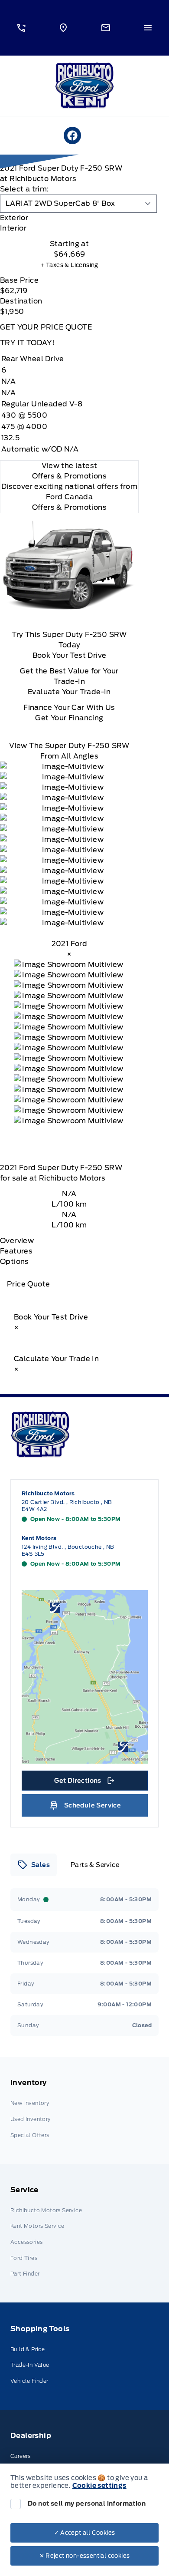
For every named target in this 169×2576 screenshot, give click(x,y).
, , (67, 1506)
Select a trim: (24, 189)
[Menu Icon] (148, 28)
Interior (13, 228)
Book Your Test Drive (70, 655)
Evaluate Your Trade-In (69, 692)
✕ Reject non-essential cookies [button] (85, 2556)
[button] (21, 28)
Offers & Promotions (70, 507)
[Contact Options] (106, 28)
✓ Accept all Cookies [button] (85, 2533)
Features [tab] (16, 1251)
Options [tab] (15, 1262)
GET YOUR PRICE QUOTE (46, 327)
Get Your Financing (69, 718)
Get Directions (84, 1783)
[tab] (69, 218)
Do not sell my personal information (87, 2503)
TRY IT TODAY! (27, 343)
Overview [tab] (17, 1241)
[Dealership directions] (85, 1677)
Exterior (14, 218)
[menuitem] (84, 2110)
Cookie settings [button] (99, 2486)
